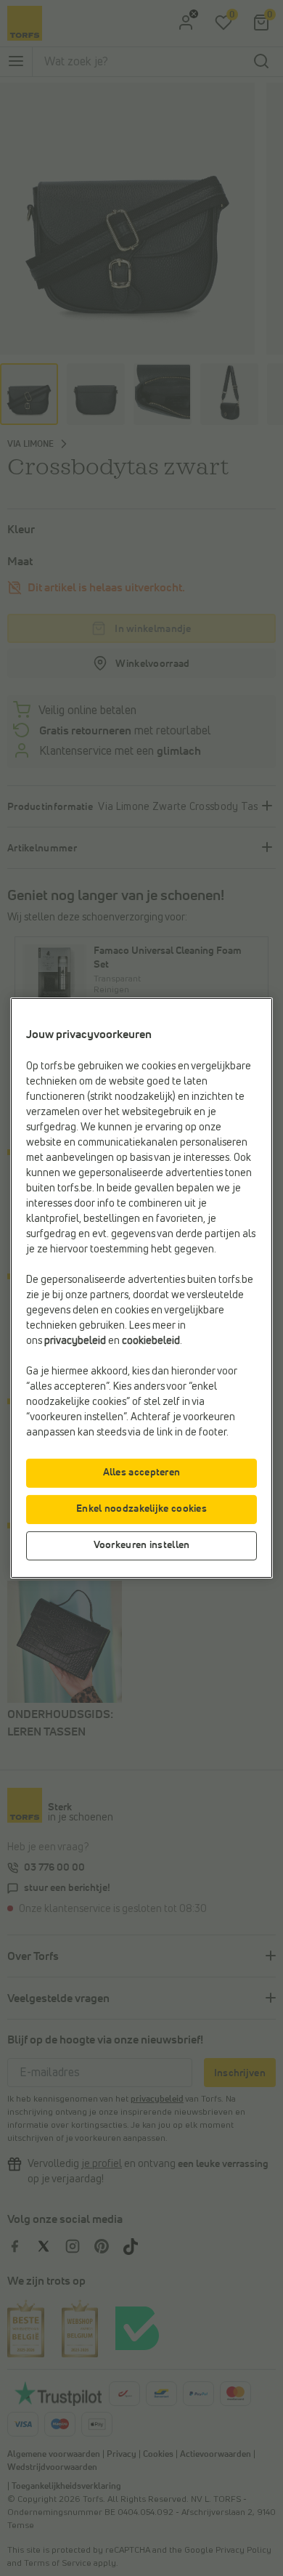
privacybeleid (75, 1341)
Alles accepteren (142, 1473)
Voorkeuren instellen (142, 1545)
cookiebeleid (151, 1341)
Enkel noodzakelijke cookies (141, 1509)
